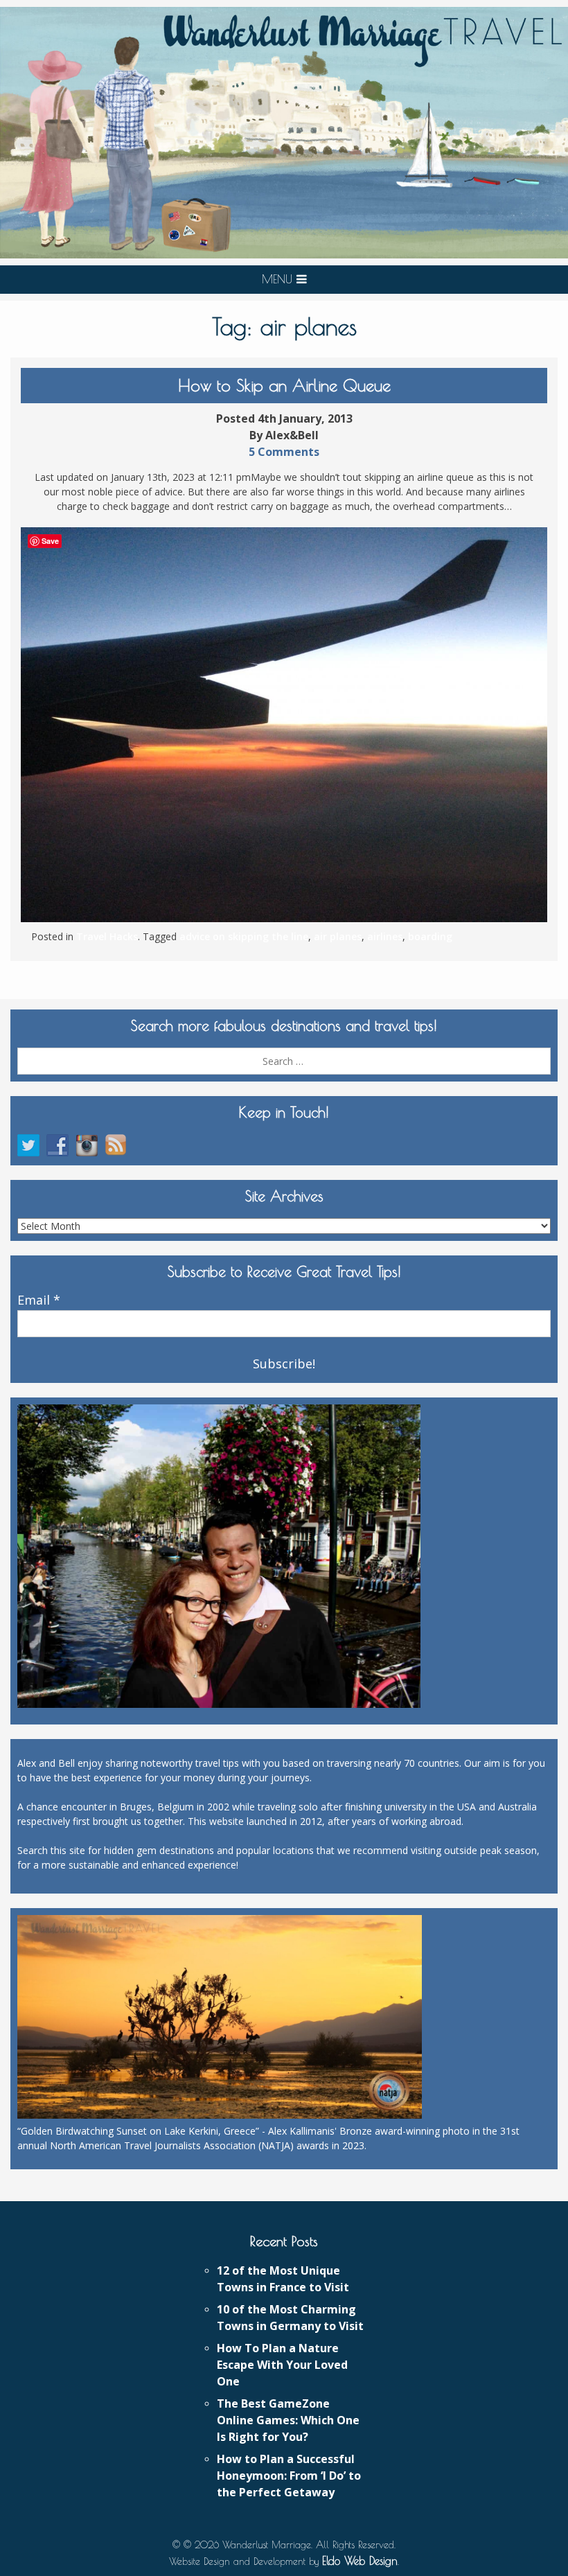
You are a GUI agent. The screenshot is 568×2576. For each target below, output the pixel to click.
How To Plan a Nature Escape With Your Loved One (282, 2365)
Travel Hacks (107, 936)
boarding (430, 936)
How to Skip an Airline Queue (284, 385)
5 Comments (284, 452)
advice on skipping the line (244, 936)
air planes (338, 936)
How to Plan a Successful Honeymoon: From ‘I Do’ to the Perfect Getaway (289, 2476)
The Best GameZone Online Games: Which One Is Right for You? (288, 2420)
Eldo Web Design (360, 2561)
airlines (385, 936)
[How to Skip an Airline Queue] (284, 725)
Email (39, 1300)
